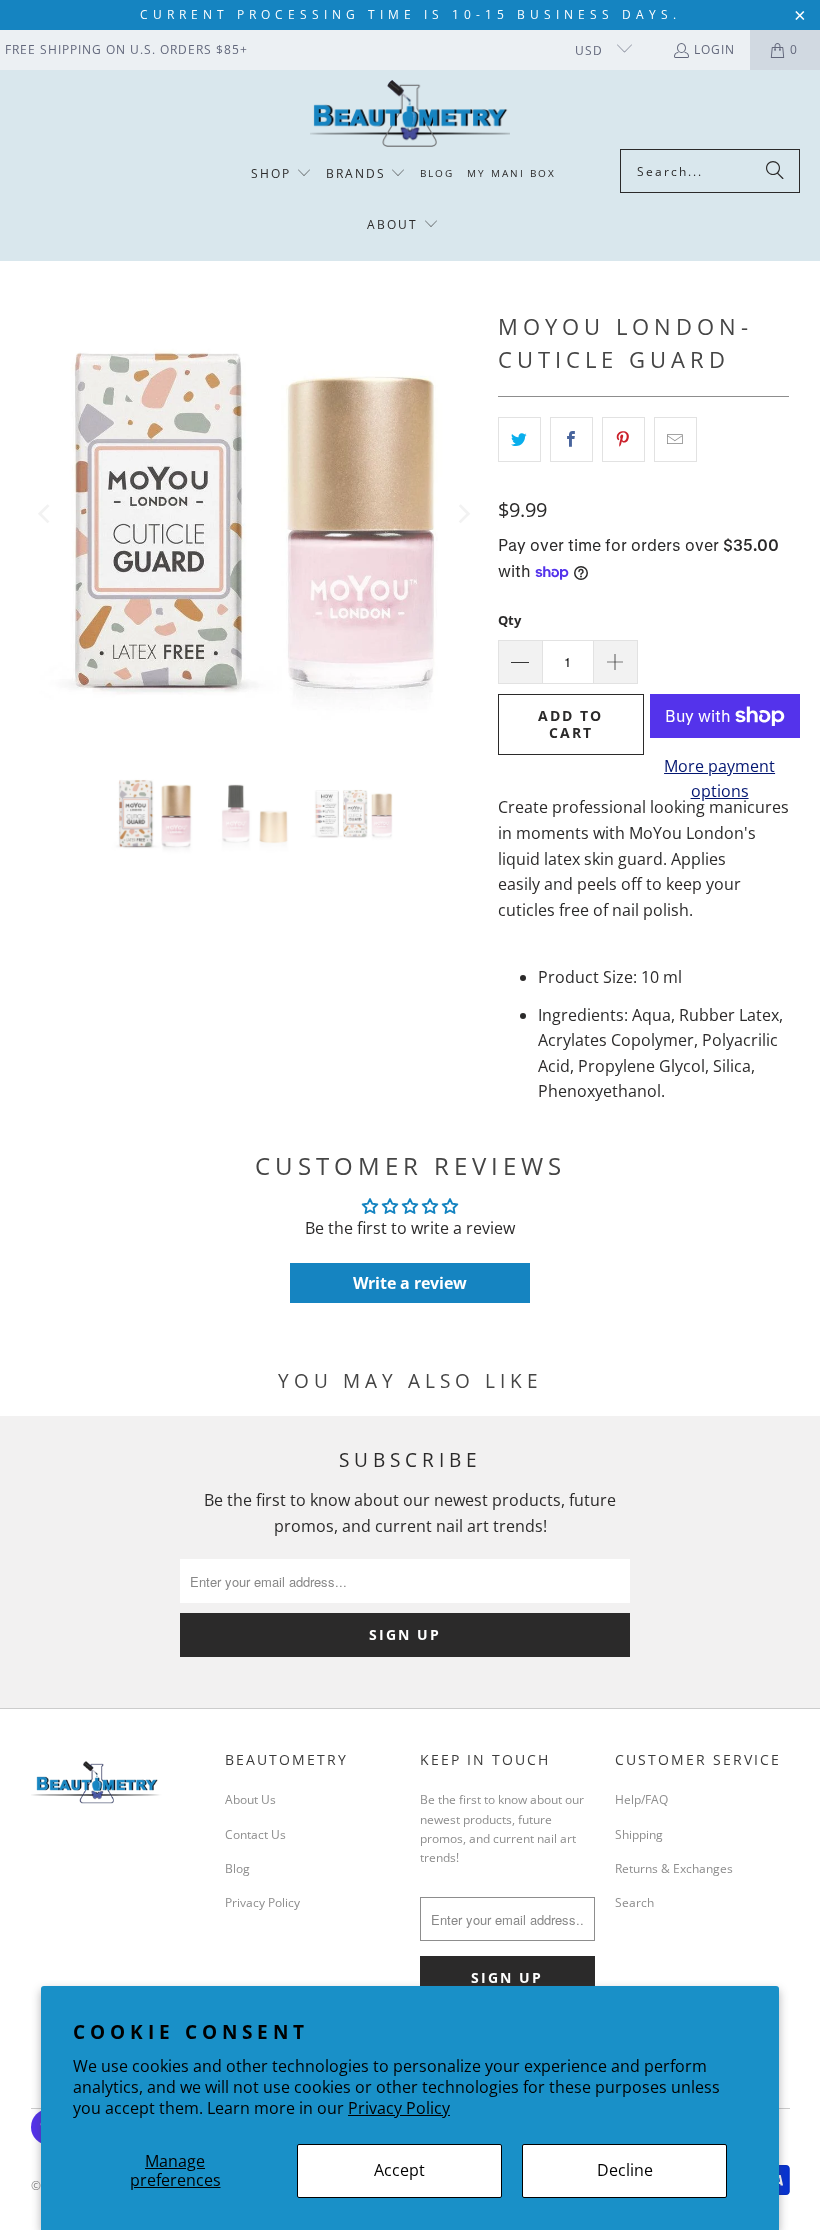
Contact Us (255, 1834)
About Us (250, 1799)
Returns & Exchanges (674, 1868)
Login (714, 49)
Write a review (410, 1283)
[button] (281, 174)
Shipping (639, 1834)
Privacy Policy (399, 2108)
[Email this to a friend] (675, 440)
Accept (399, 2170)
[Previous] (46, 514)
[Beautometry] (410, 114)
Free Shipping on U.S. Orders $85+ (126, 49)
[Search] (775, 171)
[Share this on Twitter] (519, 440)
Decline (625, 2170)
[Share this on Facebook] (571, 440)
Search (634, 1902)
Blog (237, 1868)
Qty (509, 620)
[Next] (463, 514)
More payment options (719, 779)
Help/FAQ (641, 1799)
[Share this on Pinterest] (623, 440)
